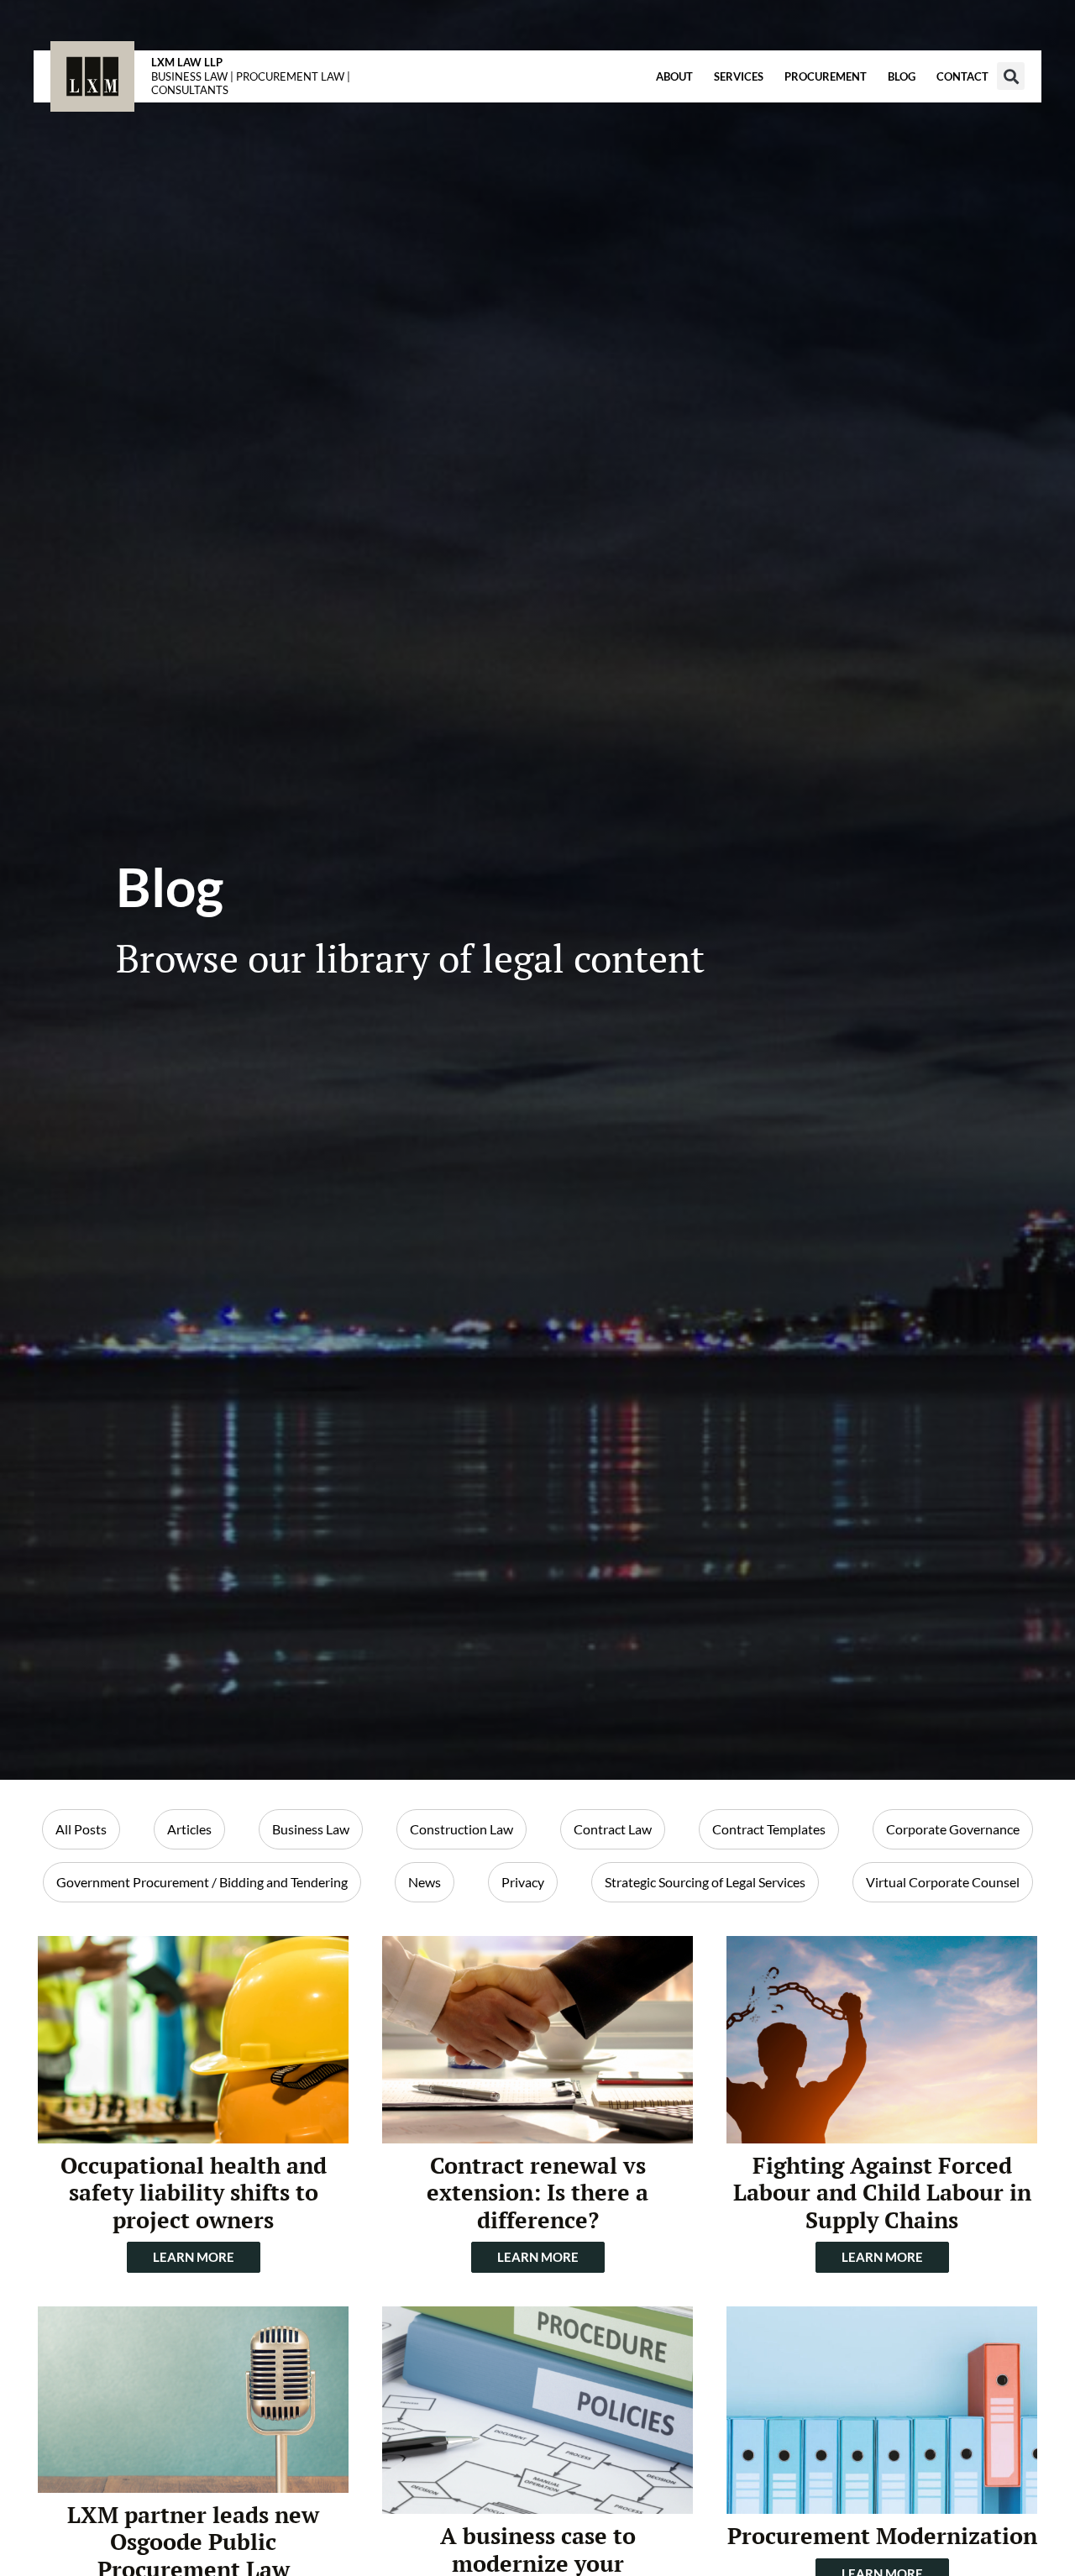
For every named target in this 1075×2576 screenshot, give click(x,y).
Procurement (826, 76)
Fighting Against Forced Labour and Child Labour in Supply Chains (882, 2193)
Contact (962, 76)
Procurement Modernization (882, 2536)
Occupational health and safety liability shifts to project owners (194, 2193)
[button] (1011, 76)
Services (739, 76)
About (674, 76)
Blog (902, 76)
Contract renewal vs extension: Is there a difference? (537, 2193)
